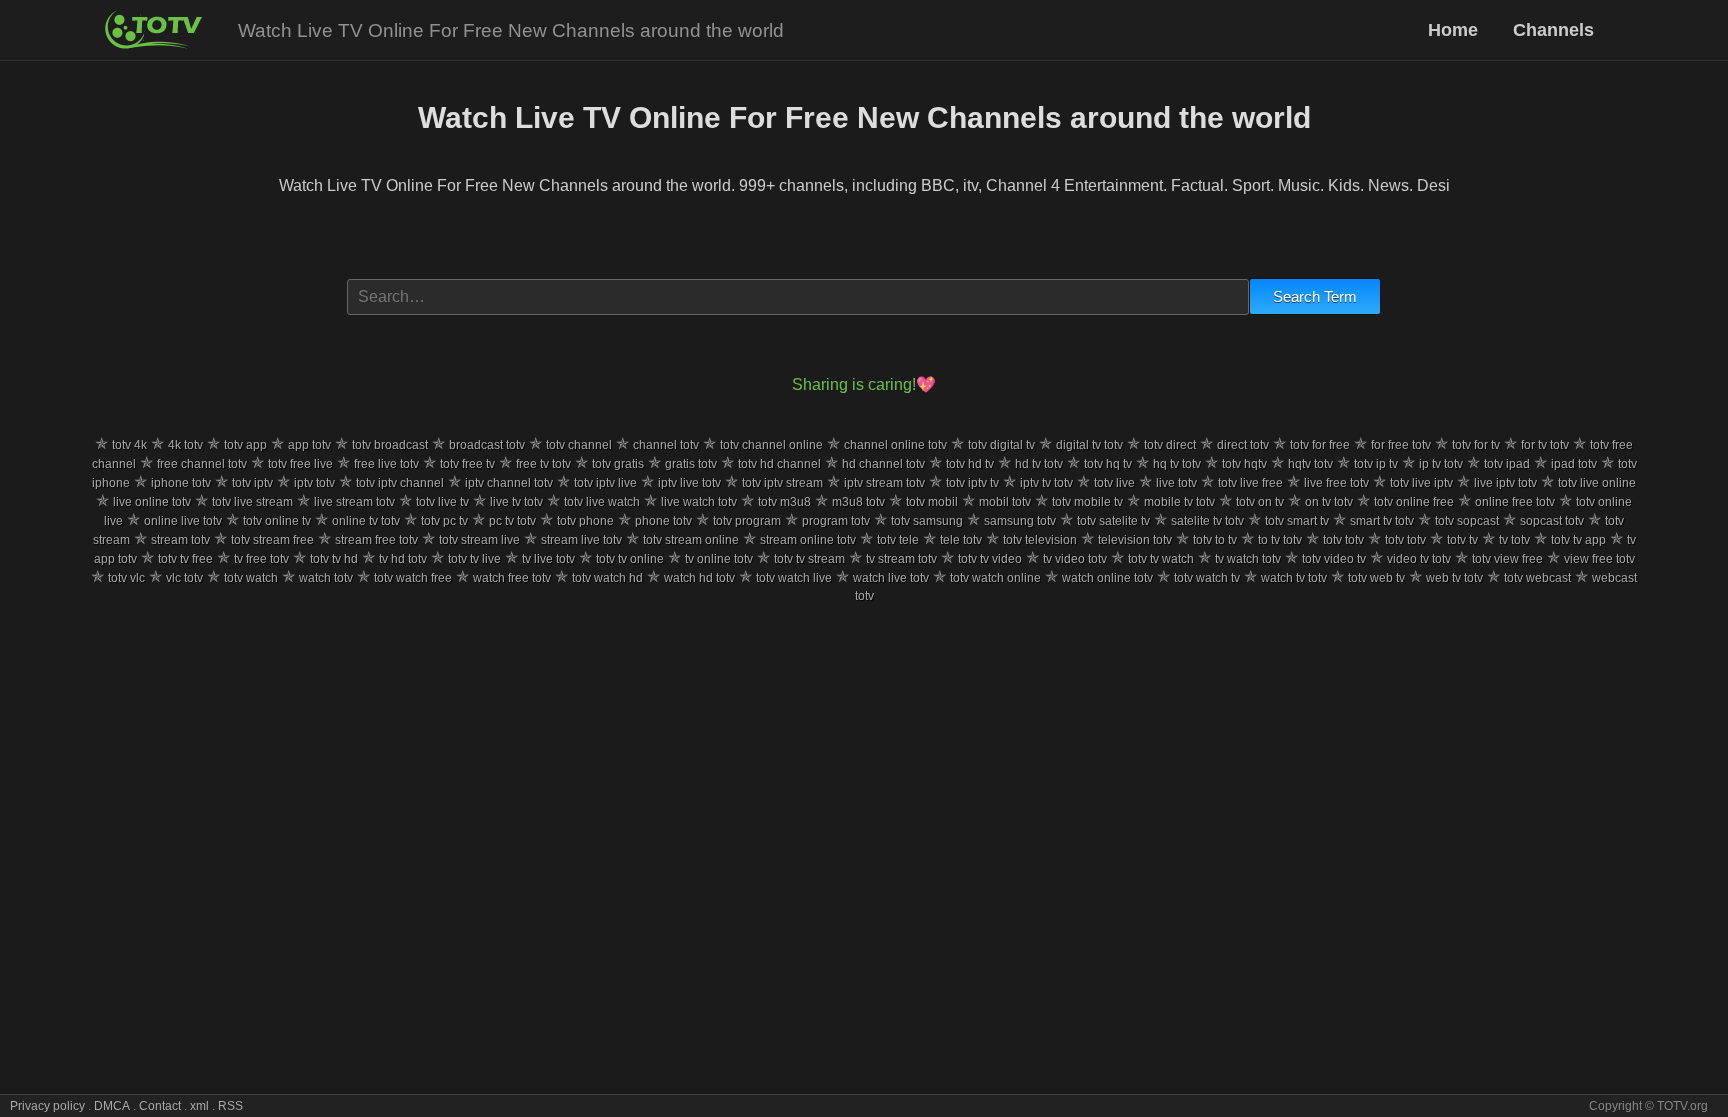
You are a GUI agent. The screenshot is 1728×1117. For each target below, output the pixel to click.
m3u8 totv (858, 502)
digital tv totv (1089, 445)
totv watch (251, 578)
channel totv (666, 445)
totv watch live (794, 578)
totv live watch (602, 502)
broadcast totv (487, 445)
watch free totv (512, 578)
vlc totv (184, 578)
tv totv (1514, 540)
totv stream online (691, 540)
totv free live (300, 464)
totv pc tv (444, 521)
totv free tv (467, 464)
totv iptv (252, 483)
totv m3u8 (784, 502)
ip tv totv (1441, 464)
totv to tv (1215, 540)
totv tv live (474, 559)
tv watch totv (1248, 559)
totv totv (1343, 540)
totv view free (1507, 559)
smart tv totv (1382, 521)
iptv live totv (689, 483)
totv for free (1320, 445)
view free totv (1599, 559)
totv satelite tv (1113, 521)
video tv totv (1419, 559)
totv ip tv (1376, 464)
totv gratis (618, 464)
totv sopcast (1467, 521)
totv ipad (1507, 464)
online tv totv (366, 521)
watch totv (326, 578)
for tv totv (1545, 445)
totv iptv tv (972, 483)
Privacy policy (47, 1106)
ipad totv (1574, 464)
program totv (836, 521)
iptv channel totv (509, 483)
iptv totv (314, 483)
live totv (1176, 483)
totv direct (1170, 445)
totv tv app (1578, 540)
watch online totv (1107, 578)
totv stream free (272, 540)
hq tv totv (1177, 464)
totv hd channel (779, 464)
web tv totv (1454, 578)
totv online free (1414, 502)
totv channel (579, 445)
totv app (245, 445)
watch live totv (891, 578)
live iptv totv (1505, 483)
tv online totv (719, 559)
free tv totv (543, 464)
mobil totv (1005, 502)
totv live (1114, 483)
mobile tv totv (1179, 502)
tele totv (961, 540)
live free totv (1336, 483)
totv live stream (252, 502)
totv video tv (1334, 559)
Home (1455, 30)
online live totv (183, 521)
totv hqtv (1244, 464)
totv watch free (413, 578)
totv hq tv (1108, 464)
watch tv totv (1294, 578)
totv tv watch (1161, 559)
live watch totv (699, 502)
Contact (160, 1106)
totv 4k (129, 445)
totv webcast (1537, 578)
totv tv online (630, 559)
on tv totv (1329, 502)
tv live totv (548, 559)
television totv (1135, 540)
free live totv (386, 464)
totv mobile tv (1087, 502)
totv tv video (990, 559)
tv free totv (261, 559)
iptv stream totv (884, 483)
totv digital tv (1001, 445)
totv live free (1250, 483)
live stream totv (354, 502)
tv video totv (1075, 559)
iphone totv (181, 483)
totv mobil (932, 502)
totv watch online (995, 578)
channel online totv (895, 445)
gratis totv (691, 464)
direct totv (1243, 445)
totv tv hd (334, 559)
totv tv (1462, 540)
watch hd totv (699, 578)
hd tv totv (1039, 464)
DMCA (112, 1106)
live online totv (152, 502)
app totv (309, 445)
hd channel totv (883, 464)
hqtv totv (1310, 464)
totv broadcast (390, 445)
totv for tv (1476, 445)
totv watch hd (607, 578)
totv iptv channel (400, 483)
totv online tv (277, 521)
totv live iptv (1421, 483)
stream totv (180, 540)
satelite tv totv (1207, 521)
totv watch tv (1207, 578)
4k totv (185, 445)
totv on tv (1260, 502)
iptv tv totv (1046, 483)
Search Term (1315, 296)
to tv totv (1280, 540)
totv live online (1597, 483)
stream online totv (808, 540)
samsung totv (1020, 521)
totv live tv (442, 502)
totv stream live (479, 540)
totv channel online (771, 445)
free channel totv (202, 464)
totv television (1040, 540)
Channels (1553, 30)
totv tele (898, 540)
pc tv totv (512, 521)
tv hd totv (403, 559)
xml (199, 1106)
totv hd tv (970, 464)
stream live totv (581, 540)
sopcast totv (1552, 521)
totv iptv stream (782, 483)
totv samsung (927, 521)
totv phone (585, 521)
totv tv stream (809, 559)
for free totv (1401, 445)
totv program (747, 521)
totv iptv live (605, 483)
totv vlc (126, 578)
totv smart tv (1297, 521)
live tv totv (516, 502)
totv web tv (1376, 578)
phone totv (663, 521)
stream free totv (376, 540)
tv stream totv (901, 559)
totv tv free (185, 559)
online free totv (1515, 502)
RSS (230, 1106)
